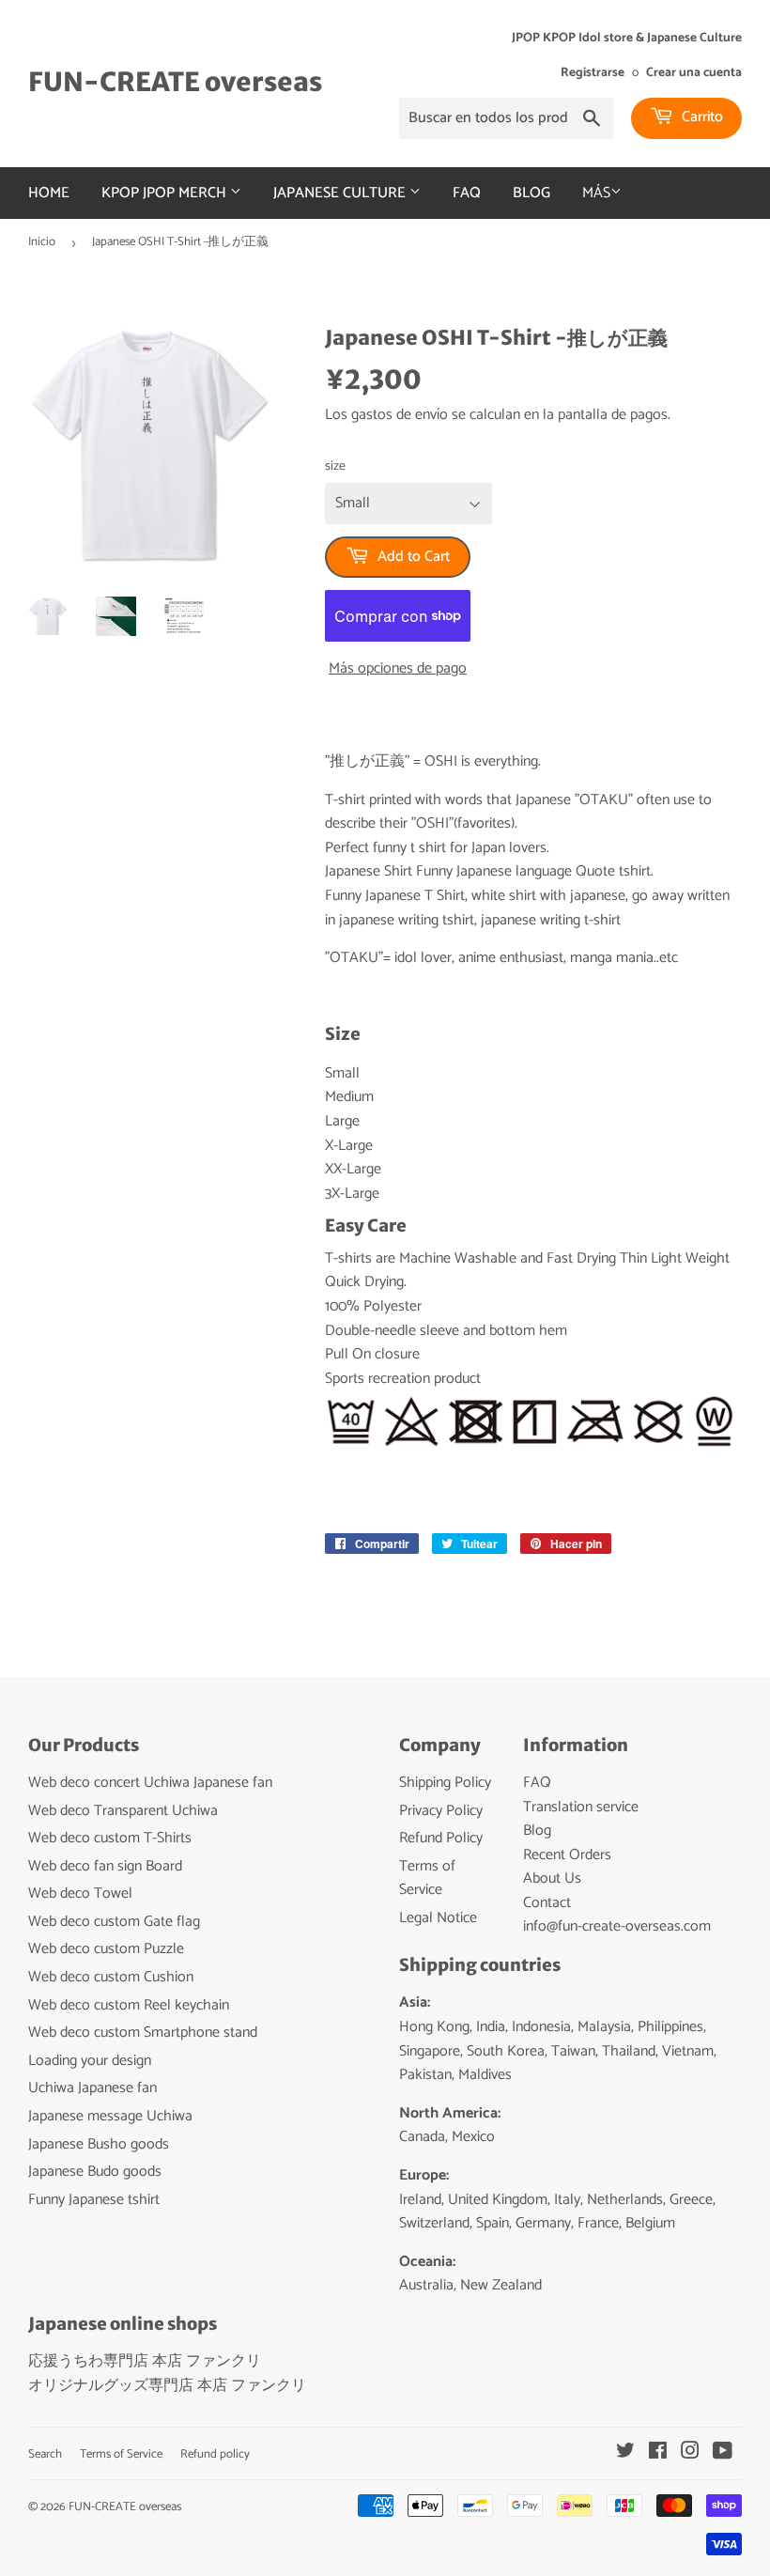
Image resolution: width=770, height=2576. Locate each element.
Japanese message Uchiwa (110, 2116)
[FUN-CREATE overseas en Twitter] (625, 2453)
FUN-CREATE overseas (175, 82)
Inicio (42, 242)
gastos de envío (400, 415)
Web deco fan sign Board (105, 1866)
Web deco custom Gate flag (114, 1922)
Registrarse (593, 72)
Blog (531, 193)
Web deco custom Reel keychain (129, 2005)
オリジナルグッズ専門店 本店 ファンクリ (167, 2386)
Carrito (701, 117)
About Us (552, 1878)
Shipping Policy (445, 1783)
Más (596, 193)
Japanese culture (341, 193)
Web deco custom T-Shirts (110, 1838)
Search (45, 2454)
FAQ (467, 193)
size (335, 467)
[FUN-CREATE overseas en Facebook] (658, 2453)
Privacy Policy (441, 1811)
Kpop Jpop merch (166, 193)
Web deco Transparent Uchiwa (123, 1811)
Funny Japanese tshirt (94, 2200)
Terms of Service (427, 1878)
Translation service (581, 1807)
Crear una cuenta (694, 72)
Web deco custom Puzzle (106, 1949)
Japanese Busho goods (99, 2144)
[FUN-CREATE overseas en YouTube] (723, 2453)
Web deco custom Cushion (111, 1977)
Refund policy (215, 2454)
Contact (547, 1903)
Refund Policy (441, 1838)
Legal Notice (438, 1918)
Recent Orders (567, 1855)
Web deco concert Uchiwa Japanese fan (150, 1783)
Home (49, 193)
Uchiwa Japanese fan (92, 2088)
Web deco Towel (80, 1893)
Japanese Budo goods (95, 2172)
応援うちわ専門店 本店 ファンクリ (145, 2361)
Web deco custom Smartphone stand (143, 2033)
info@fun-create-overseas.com (617, 1926)
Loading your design (90, 2061)
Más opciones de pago (398, 669)
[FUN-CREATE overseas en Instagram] (690, 2453)
